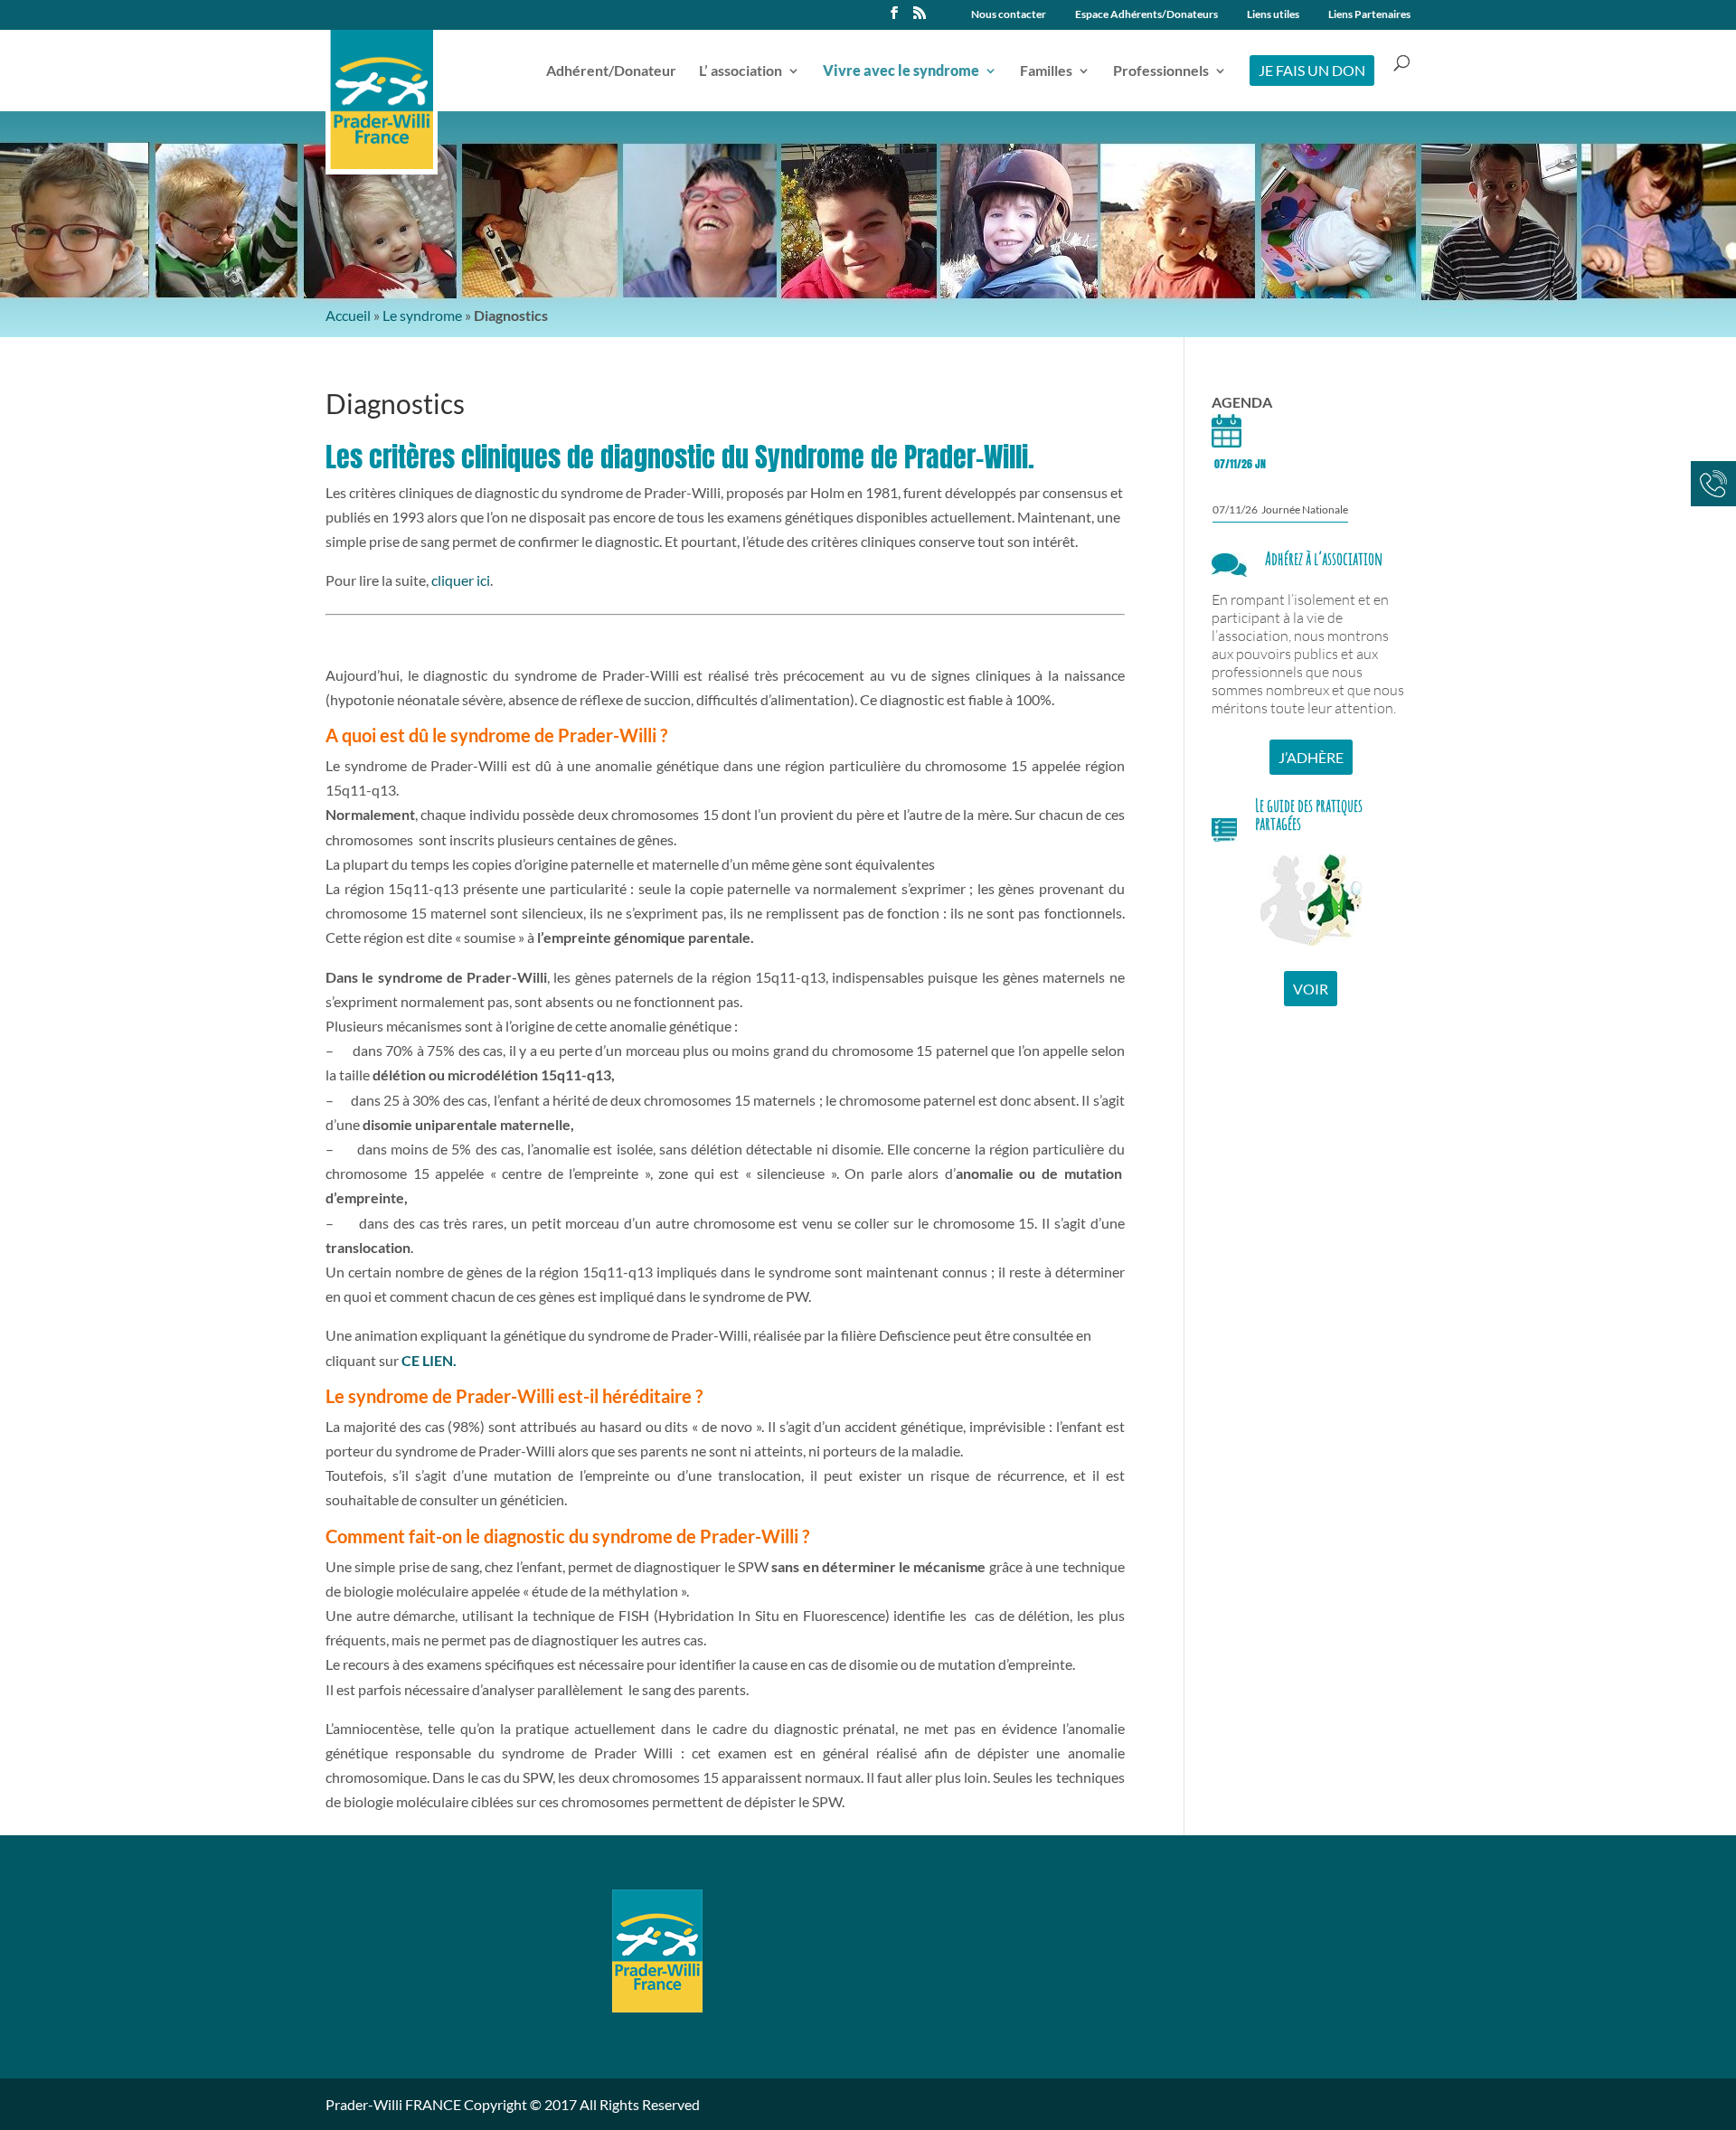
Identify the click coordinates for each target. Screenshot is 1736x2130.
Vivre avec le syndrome (901, 71)
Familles (1046, 71)
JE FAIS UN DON (1312, 70)
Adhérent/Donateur (611, 71)
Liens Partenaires (1369, 15)
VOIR (1311, 989)
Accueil (348, 315)
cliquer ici (461, 580)
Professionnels (1161, 71)
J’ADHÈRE (1311, 757)
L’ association (741, 71)
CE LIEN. (429, 1360)
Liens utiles (1273, 15)
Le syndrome (422, 315)
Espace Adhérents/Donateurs (1146, 15)
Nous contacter (1009, 15)
